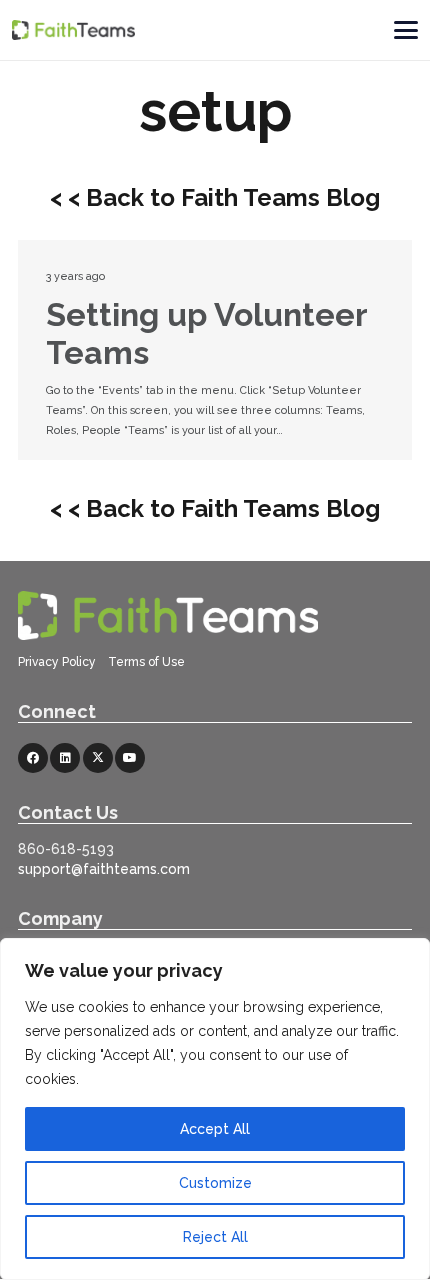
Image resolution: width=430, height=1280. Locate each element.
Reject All (215, 1237)
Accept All (215, 1129)
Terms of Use (146, 662)
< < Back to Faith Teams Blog (215, 197)
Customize (215, 1183)
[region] (215, 1109)
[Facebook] (33, 758)
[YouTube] (130, 758)
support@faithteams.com (104, 869)
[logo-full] (73, 30)
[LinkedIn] (65, 758)
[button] (405, 30)
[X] (98, 758)
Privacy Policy (58, 662)
